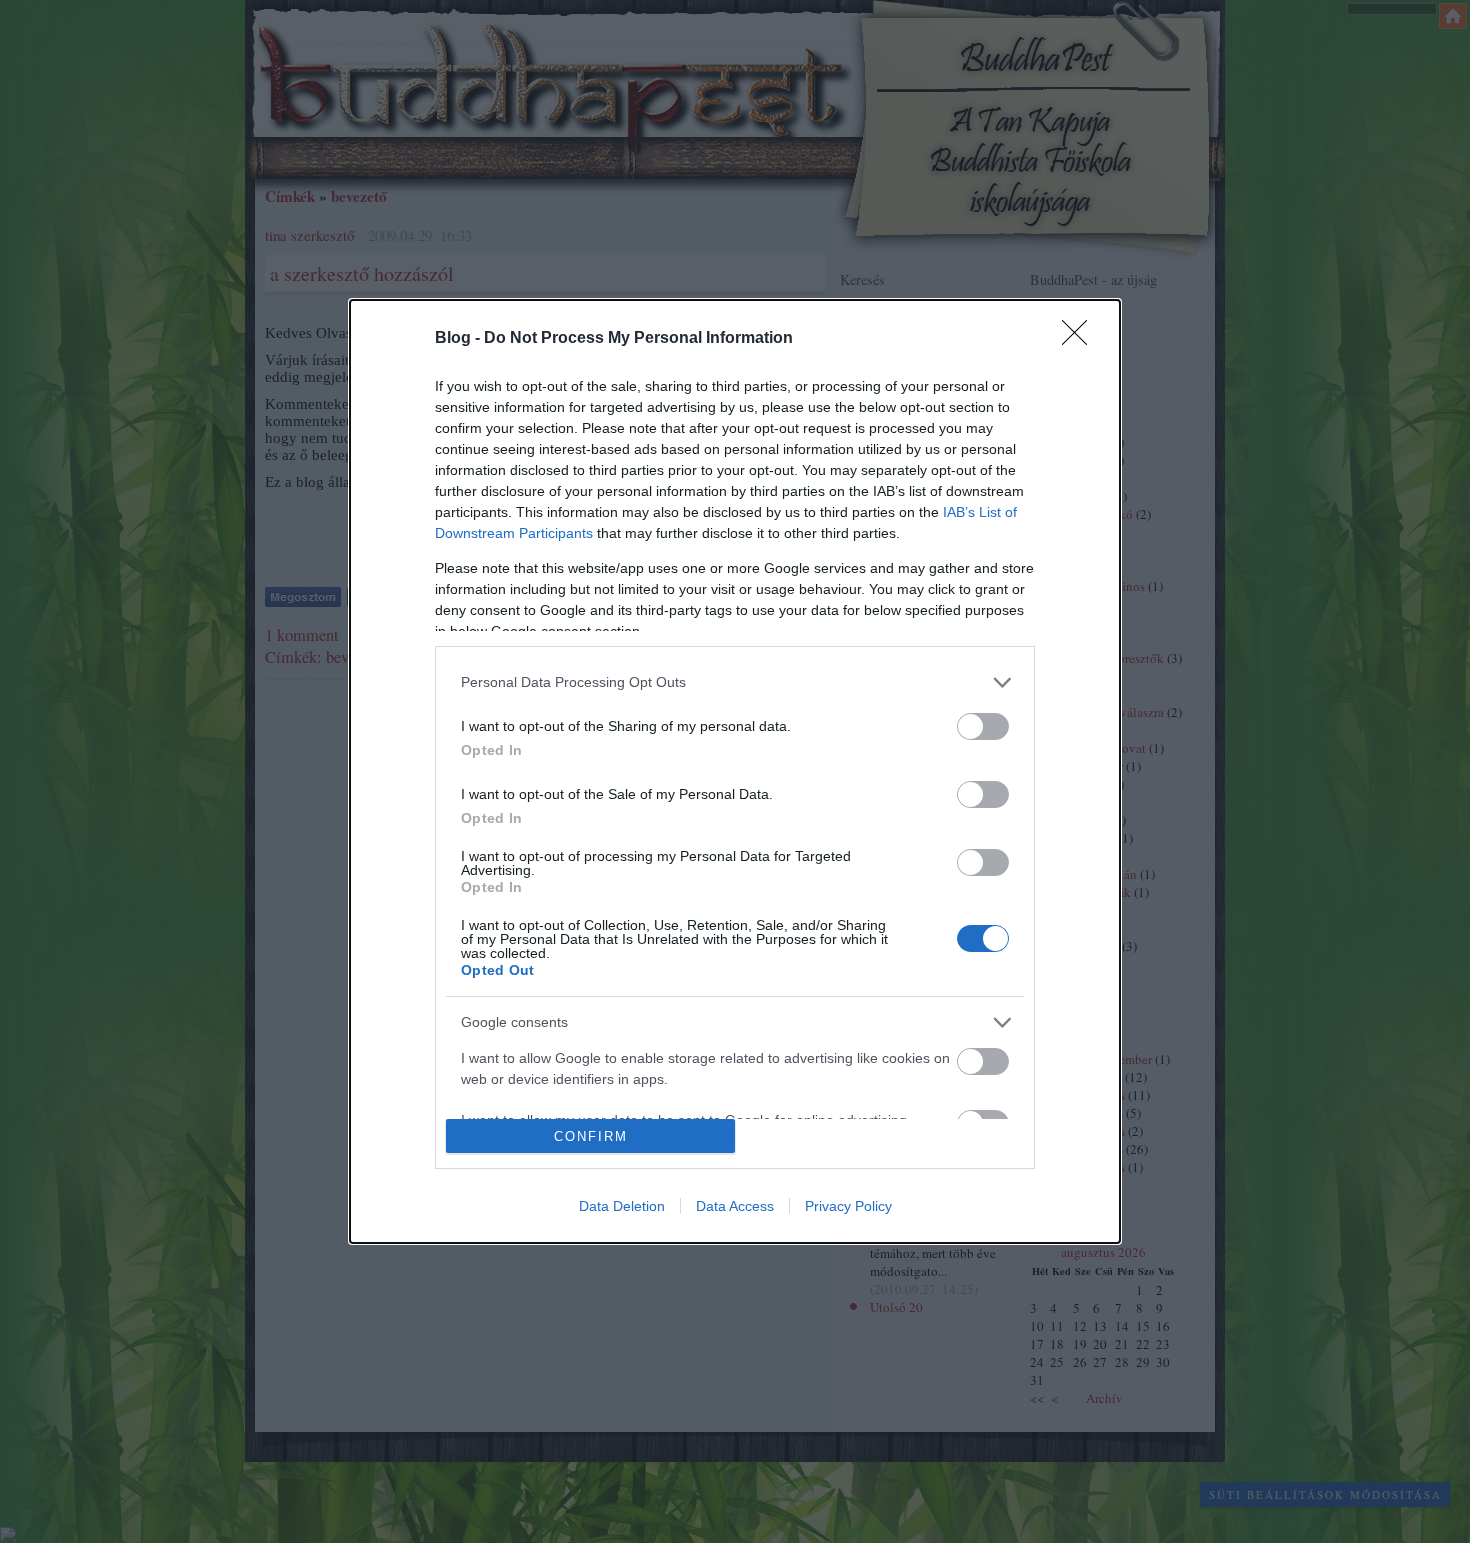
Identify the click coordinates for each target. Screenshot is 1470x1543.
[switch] (983, 726)
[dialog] (735, 772)
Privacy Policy (848, 1206)
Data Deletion (622, 1206)
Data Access (735, 1206)
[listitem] (735, 682)
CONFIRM (591, 1136)
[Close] (1081, 339)
